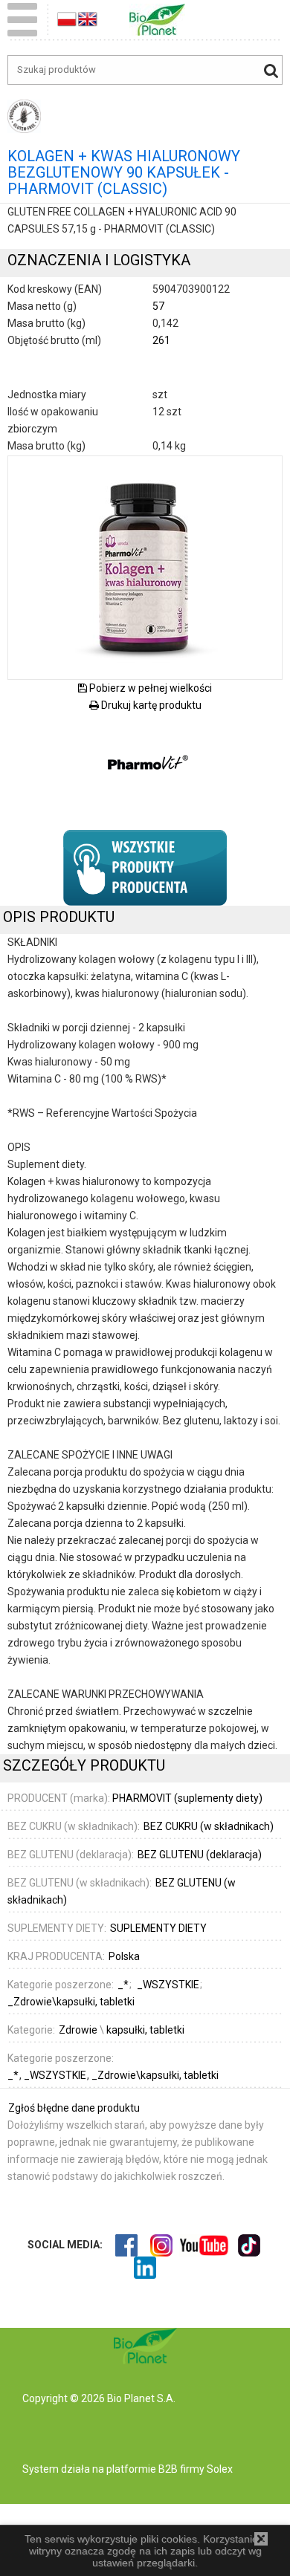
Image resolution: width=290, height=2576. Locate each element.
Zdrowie (78, 2030)
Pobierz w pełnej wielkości (149, 688)
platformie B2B (141, 2469)
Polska (124, 1956)
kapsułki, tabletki (145, 2030)
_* (14, 2075)
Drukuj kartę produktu (150, 705)
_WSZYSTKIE (56, 2075)
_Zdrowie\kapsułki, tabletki (155, 2075)
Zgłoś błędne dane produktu (74, 2108)
